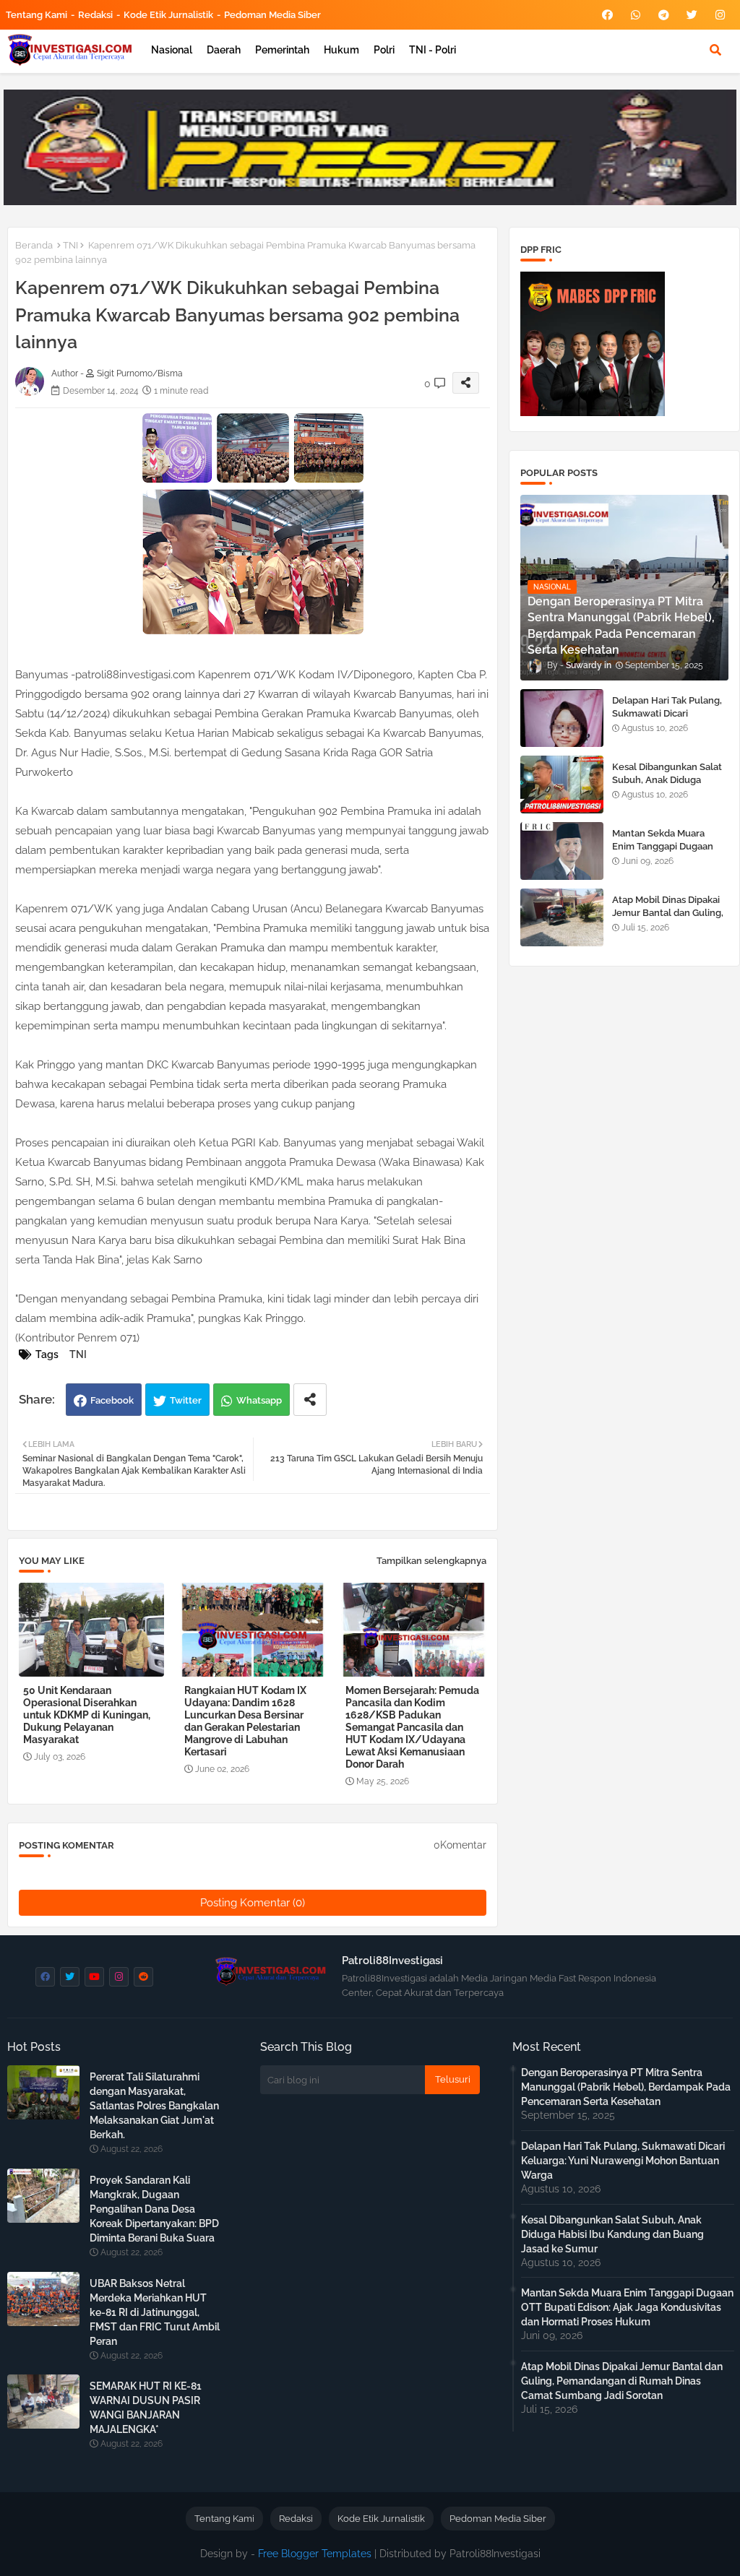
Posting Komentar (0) (253, 1903)
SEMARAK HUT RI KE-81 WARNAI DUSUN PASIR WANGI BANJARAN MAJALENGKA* (146, 2408)
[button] (715, 50)
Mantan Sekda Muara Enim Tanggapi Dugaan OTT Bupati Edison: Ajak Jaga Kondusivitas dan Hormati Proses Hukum (627, 2307)
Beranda (34, 245)
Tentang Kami (36, 15)
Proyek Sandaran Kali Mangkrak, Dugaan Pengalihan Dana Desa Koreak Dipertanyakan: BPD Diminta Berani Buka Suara (154, 2209)
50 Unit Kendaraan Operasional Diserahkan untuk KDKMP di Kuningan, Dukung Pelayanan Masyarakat (87, 1715)
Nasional (172, 50)
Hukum (341, 50)
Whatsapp (259, 1400)
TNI (70, 245)
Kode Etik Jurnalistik (168, 15)
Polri (384, 50)
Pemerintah (282, 50)
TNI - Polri (433, 50)
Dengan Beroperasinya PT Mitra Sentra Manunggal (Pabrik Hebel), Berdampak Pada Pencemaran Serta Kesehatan (626, 2087)
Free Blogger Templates (315, 2554)
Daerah (224, 50)
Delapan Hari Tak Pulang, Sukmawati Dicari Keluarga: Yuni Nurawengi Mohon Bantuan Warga (670, 720)
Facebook (112, 1400)
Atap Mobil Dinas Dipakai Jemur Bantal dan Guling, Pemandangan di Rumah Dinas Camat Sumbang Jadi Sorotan (622, 2381)
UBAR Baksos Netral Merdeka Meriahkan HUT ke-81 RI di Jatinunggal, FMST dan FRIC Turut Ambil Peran (155, 2312)
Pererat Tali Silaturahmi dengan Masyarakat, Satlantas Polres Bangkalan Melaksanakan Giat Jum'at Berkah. (154, 2106)
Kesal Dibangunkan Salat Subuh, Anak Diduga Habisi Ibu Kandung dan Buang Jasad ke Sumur (667, 787)
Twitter (186, 1400)
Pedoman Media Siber (272, 15)
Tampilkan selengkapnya (431, 1561)
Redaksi (95, 15)
